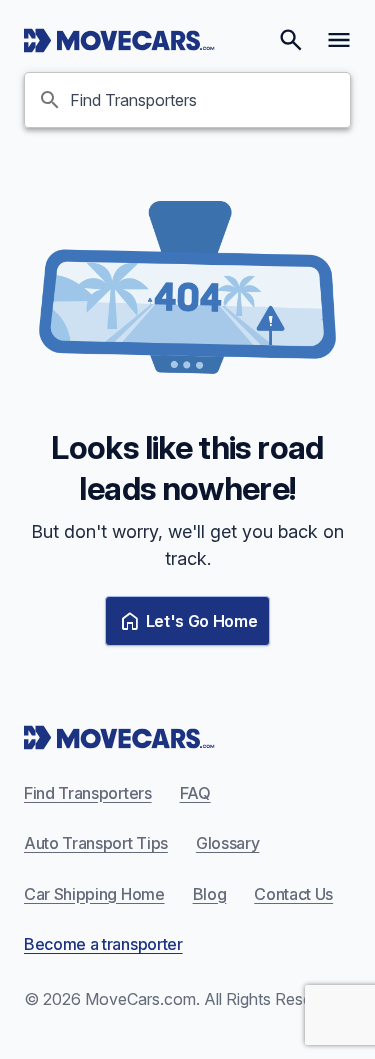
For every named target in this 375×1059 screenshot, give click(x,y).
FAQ (195, 793)
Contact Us (293, 894)
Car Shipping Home (94, 894)
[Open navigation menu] (339, 40)
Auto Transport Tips (96, 843)
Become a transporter (103, 944)
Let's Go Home (202, 621)
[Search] (291, 40)
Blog (210, 894)
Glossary (227, 843)
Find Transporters (88, 793)
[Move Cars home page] (119, 40)
